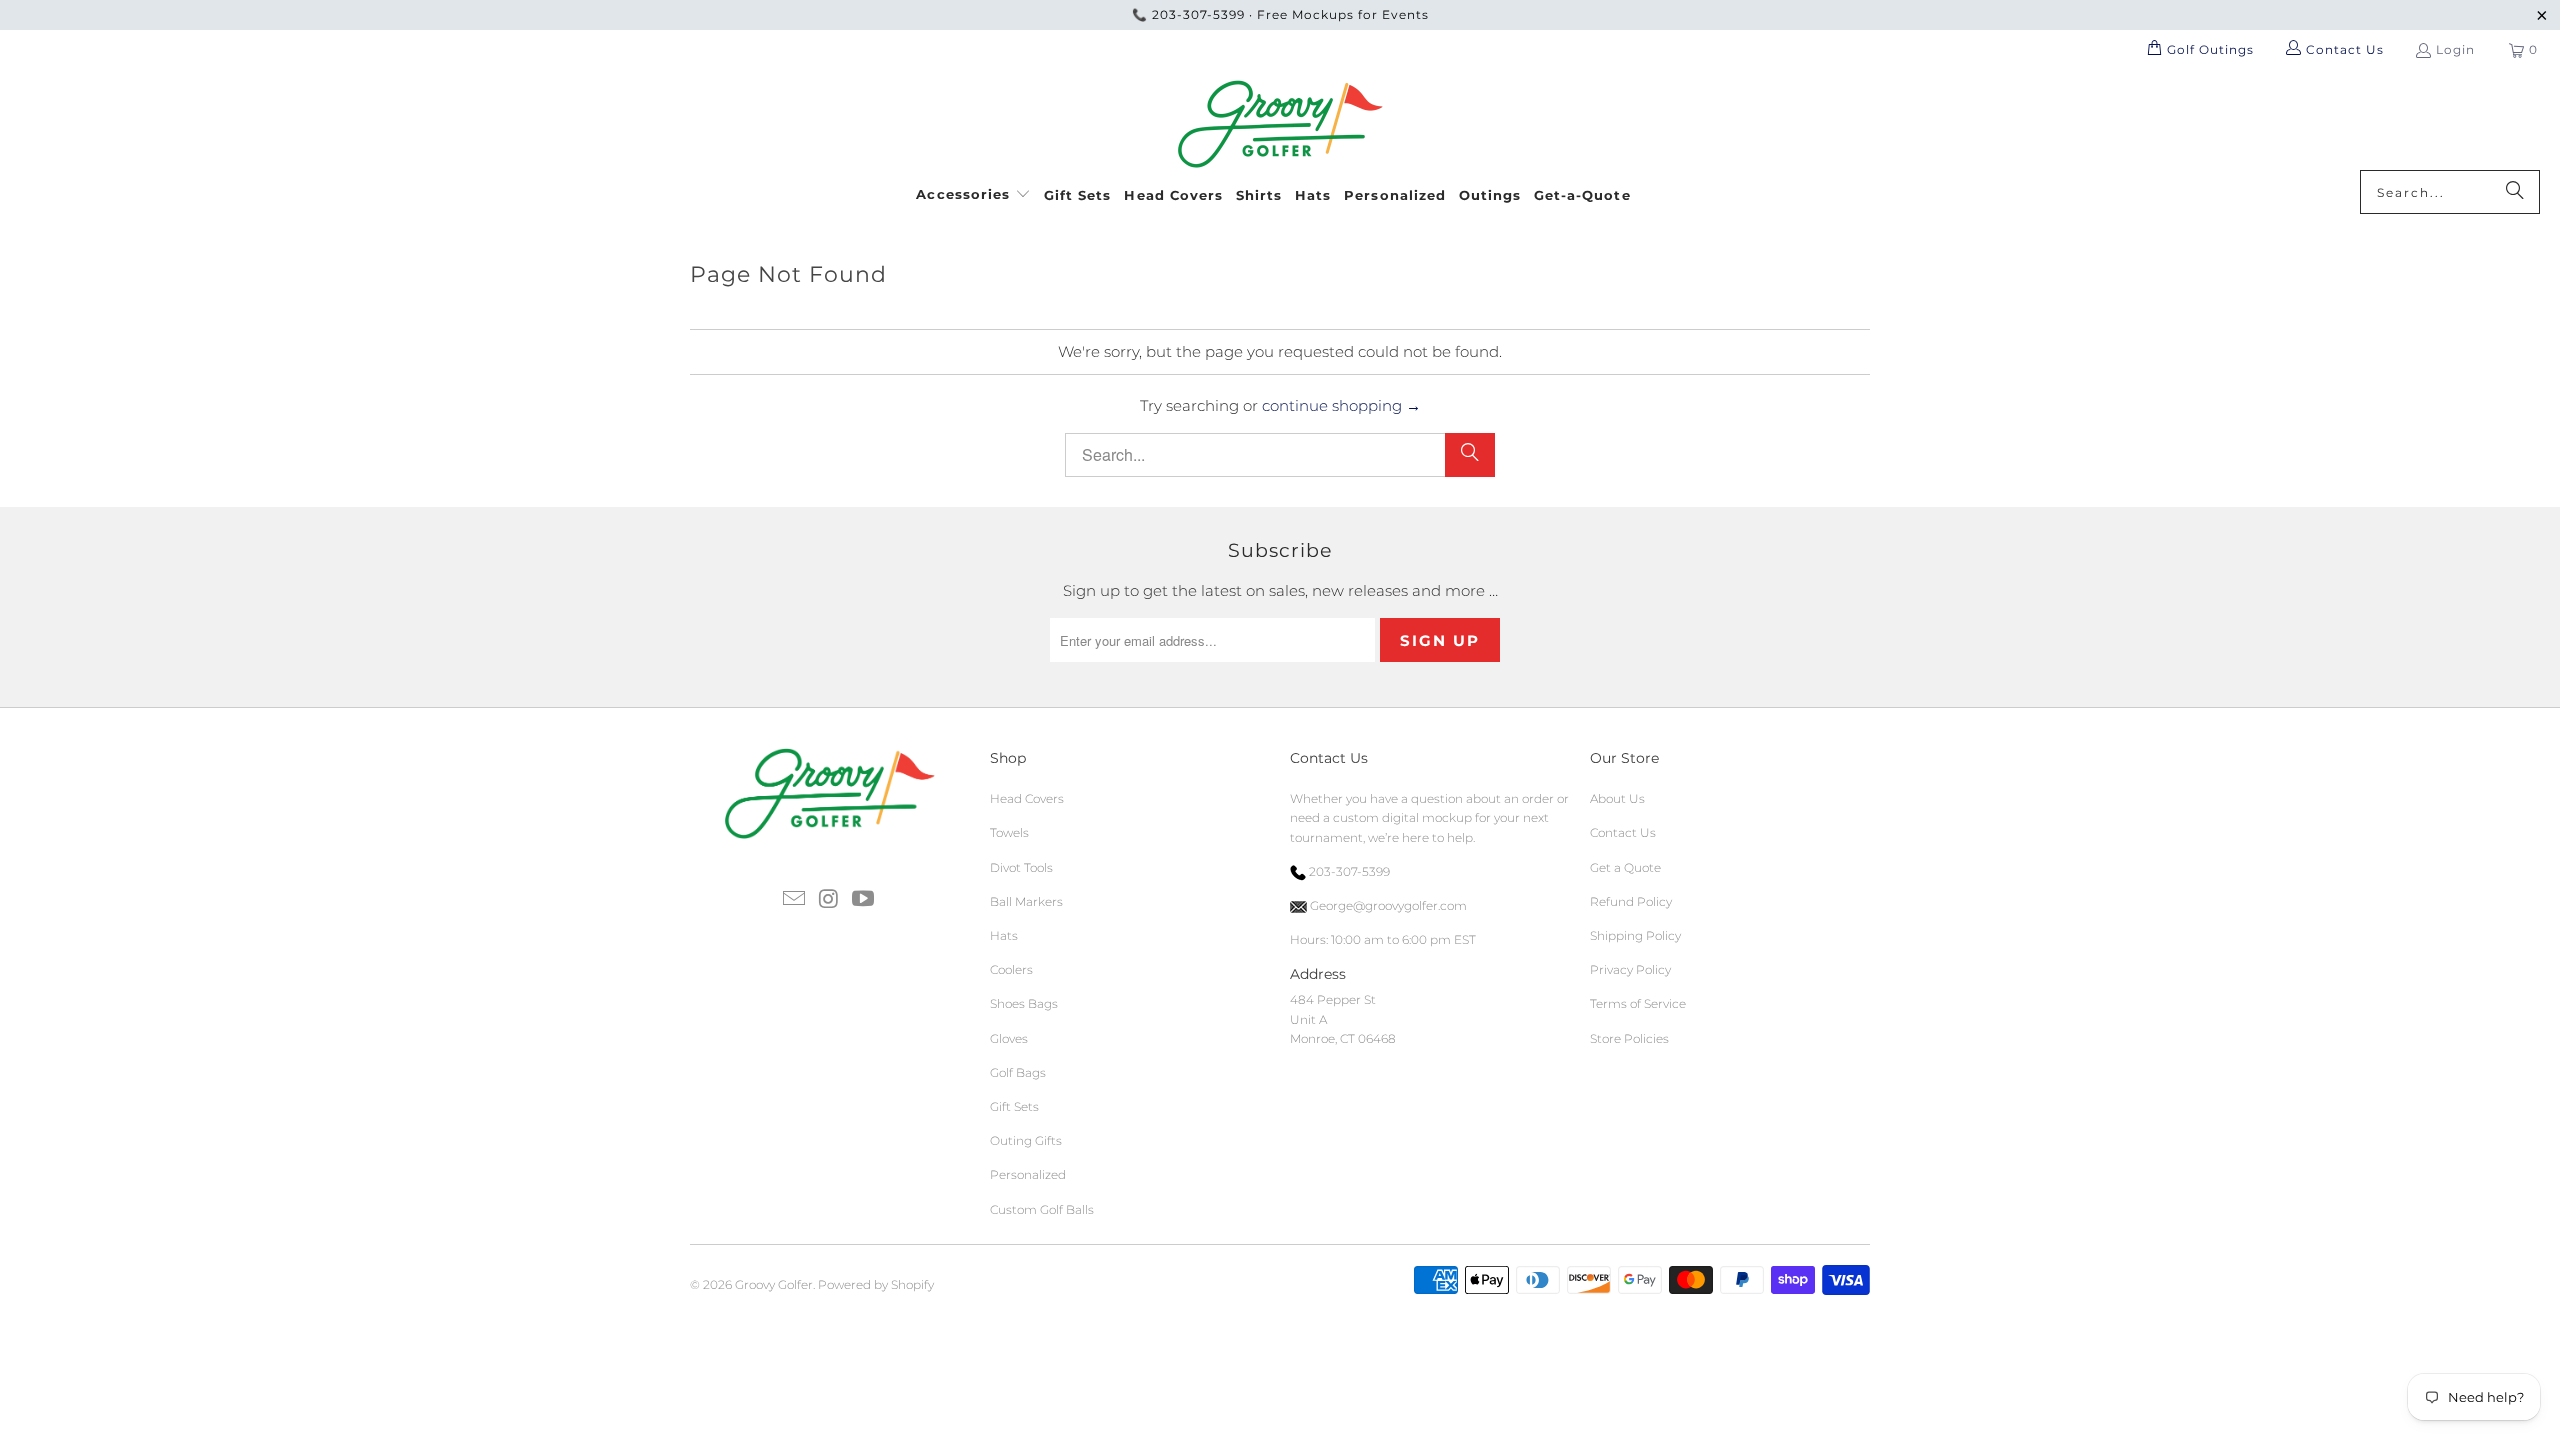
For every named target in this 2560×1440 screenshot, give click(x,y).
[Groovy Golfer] (1280, 125)
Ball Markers (1026, 901)
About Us (1617, 798)
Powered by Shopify (876, 1284)
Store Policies (1629, 1038)
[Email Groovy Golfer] (794, 900)
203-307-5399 (1198, 14)
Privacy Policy (1630, 969)
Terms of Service (1638, 1003)
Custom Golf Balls (1042, 1209)
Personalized (1028, 1174)
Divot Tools (1021, 867)
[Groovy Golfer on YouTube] (864, 900)
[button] (973, 191)
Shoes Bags (1024, 1003)
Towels (1009, 832)
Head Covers (1027, 798)
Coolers (1011, 969)
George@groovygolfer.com (1387, 905)
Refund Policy (1631, 901)
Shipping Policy (1635, 935)
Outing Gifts (1026, 1140)
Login (2455, 49)
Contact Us (1623, 832)
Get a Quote (1625, 867)
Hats (1004, 935)
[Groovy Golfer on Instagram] (829, 900)
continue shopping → (1341, 405)
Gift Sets (1014, 1106)
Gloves (1009, 1038)
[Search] (2515, 192)
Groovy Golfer (774, 1284)
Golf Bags (1018, 1072)
